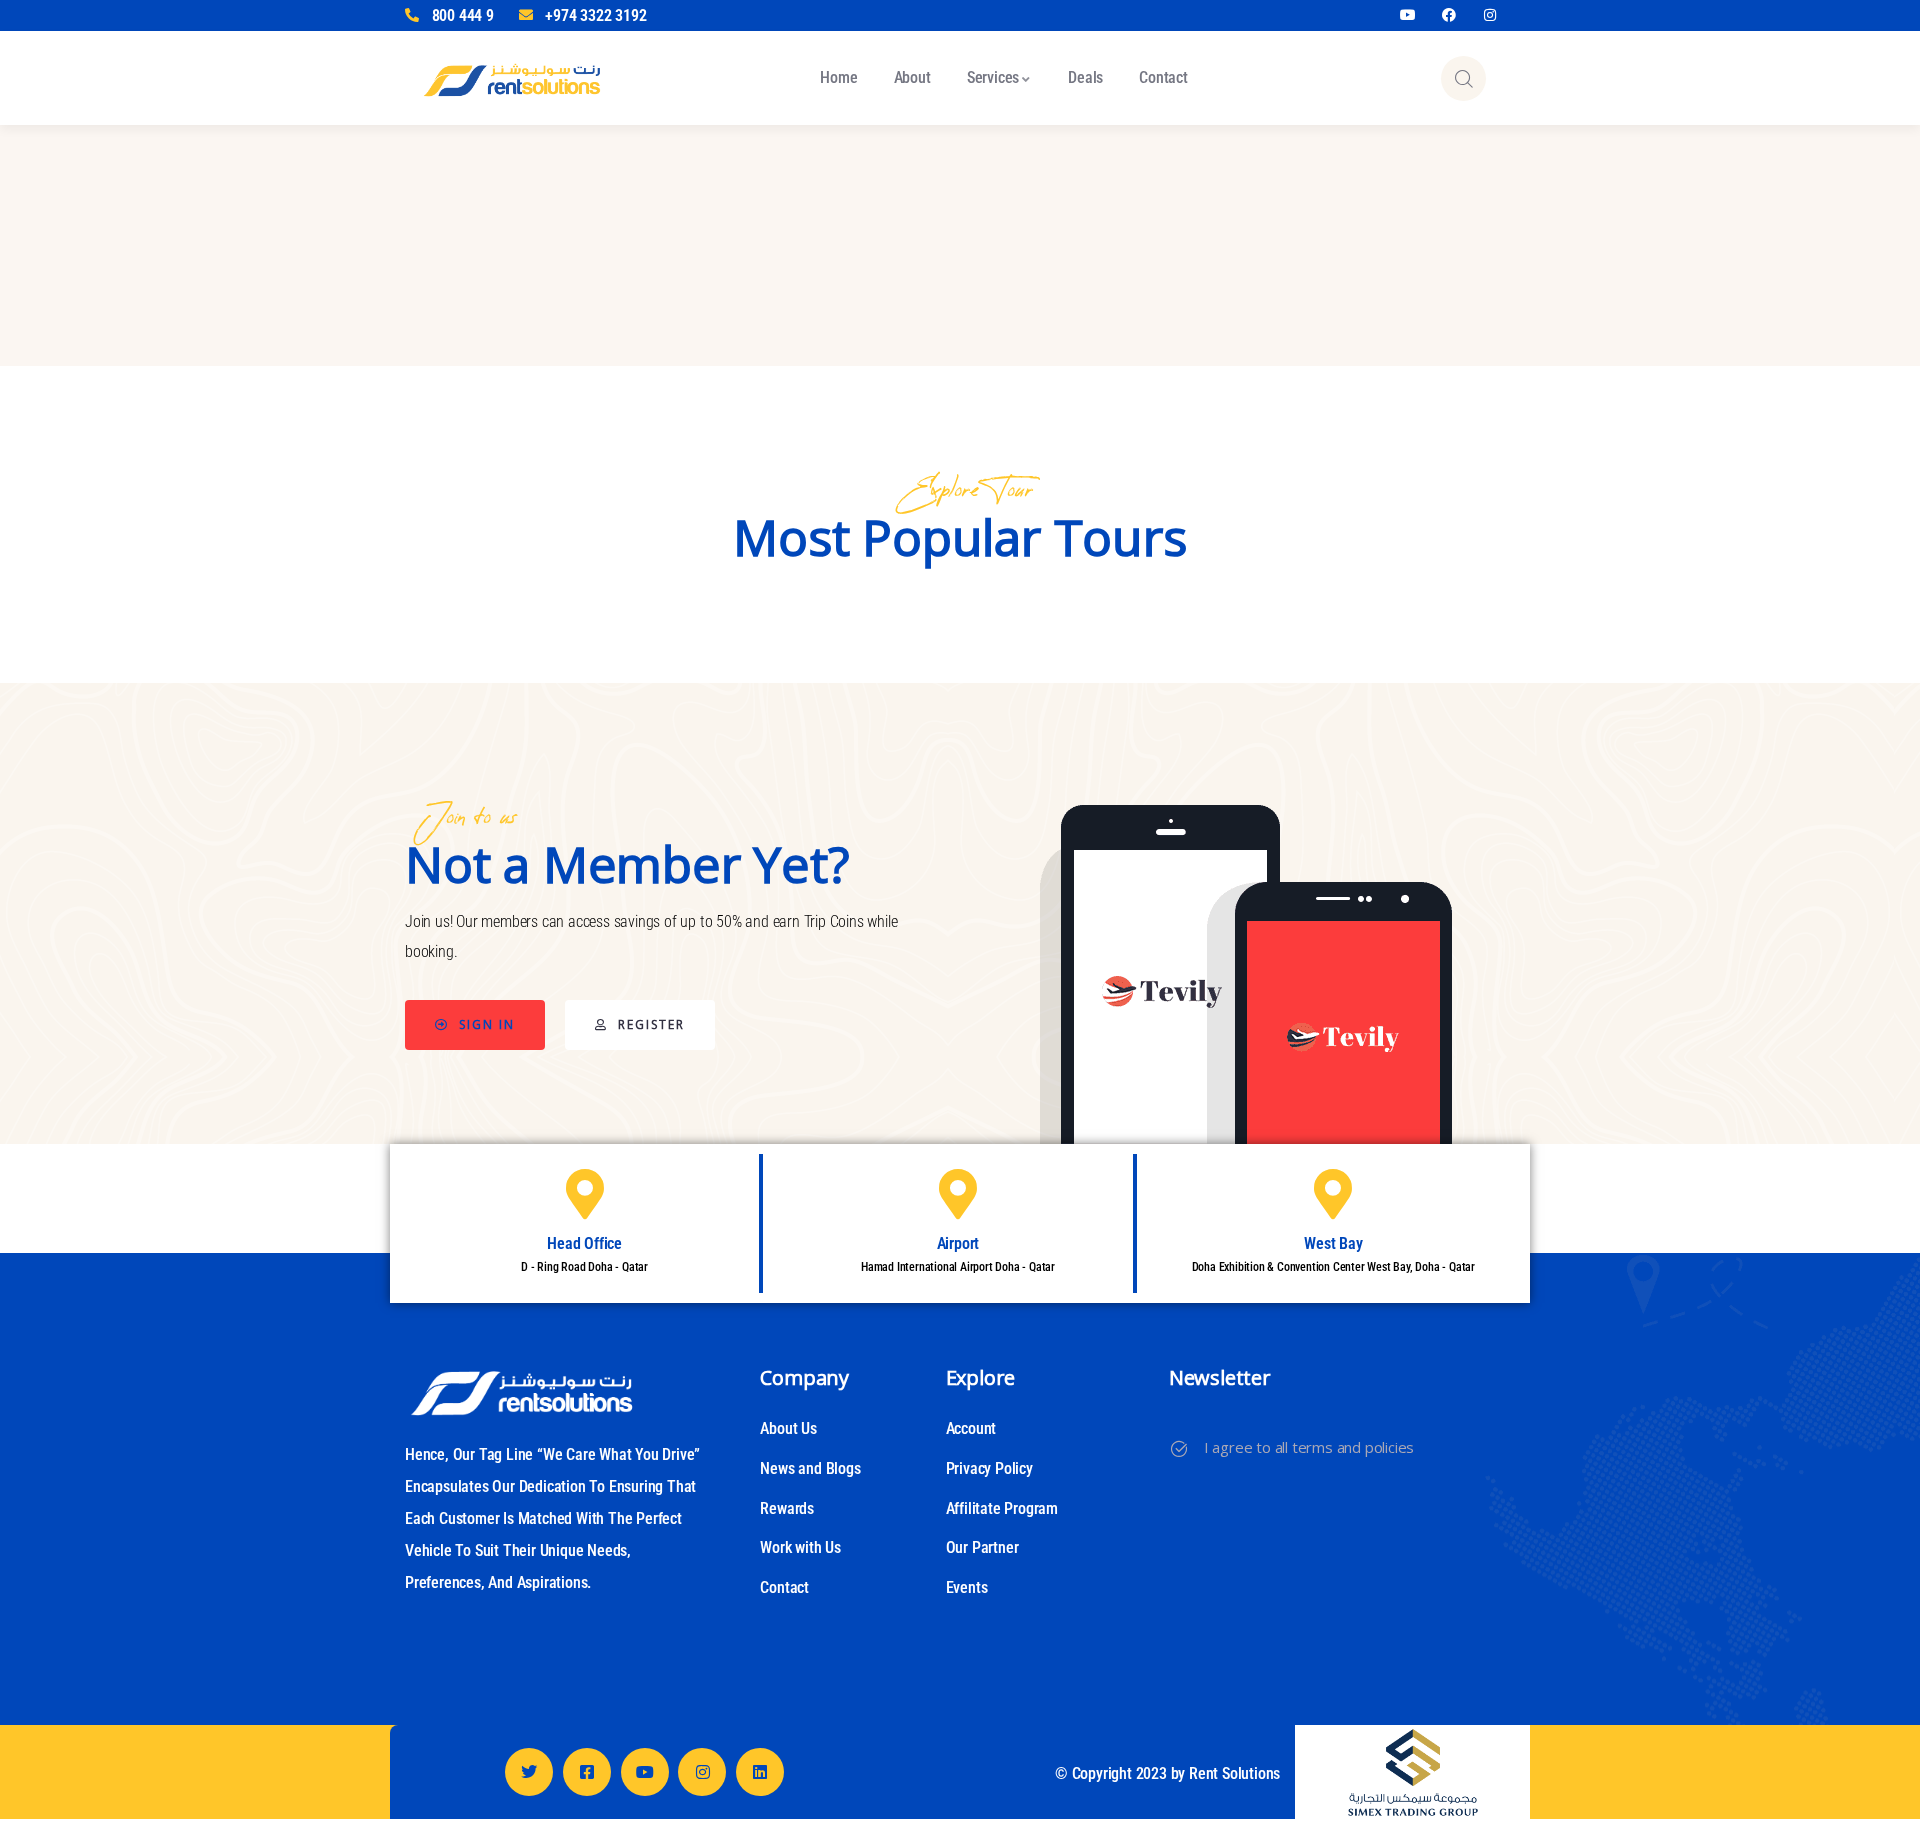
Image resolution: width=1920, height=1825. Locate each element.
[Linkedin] (760, 1772)
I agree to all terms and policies (1309, 1447)
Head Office (584, 1243)
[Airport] (958, 1194)
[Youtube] (1408, 15)
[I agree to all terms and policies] (1179, 1449)
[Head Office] (585, 1194)
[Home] (512, 77)
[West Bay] (1333, 1194)
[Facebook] (1449, 15)
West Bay (1333, 1243)
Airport (958, 1243)
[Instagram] (1489, 15)
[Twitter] (529, 1772)
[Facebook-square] (587, 1772)
